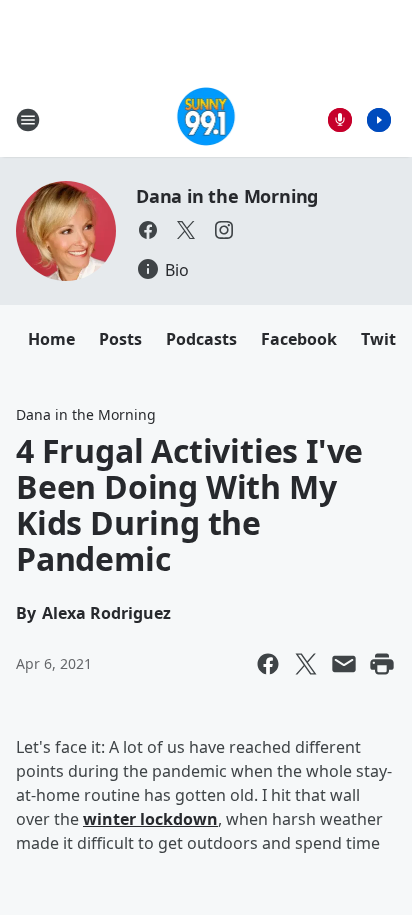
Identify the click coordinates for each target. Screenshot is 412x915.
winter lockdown (150, 819)
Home (51, 339)
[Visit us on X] (186, 230)
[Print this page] (382, 664)
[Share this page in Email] (344, 664)
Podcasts (201, 339)
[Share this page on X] (306, 664)
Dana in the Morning (227, 196)
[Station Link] (206, 119)
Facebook (299, 339)
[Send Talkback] (340, 120)
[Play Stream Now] (379, 120)
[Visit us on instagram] (224, 230)
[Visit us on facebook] (148, 230)
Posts (120, 339)
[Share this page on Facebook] (268, 664)
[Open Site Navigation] (28, 120)
